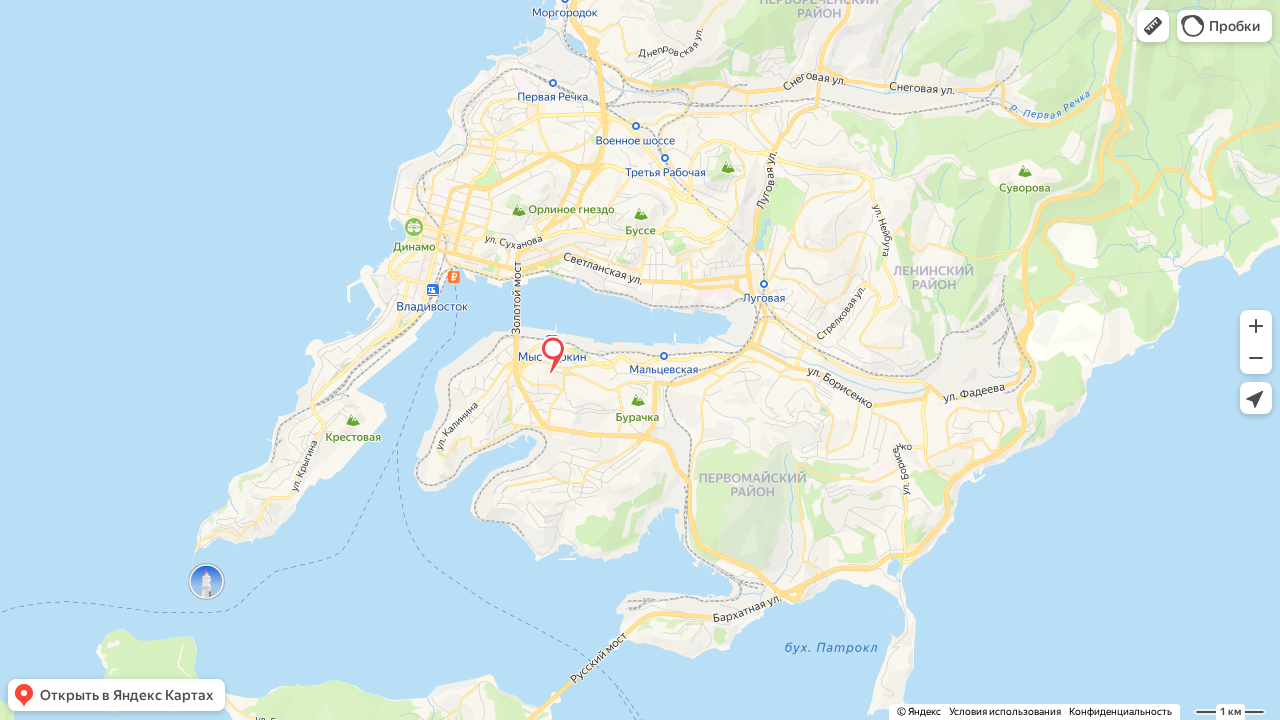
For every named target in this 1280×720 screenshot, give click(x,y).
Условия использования (1005, 711)
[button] (1153, 26)
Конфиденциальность (1120, 711)
